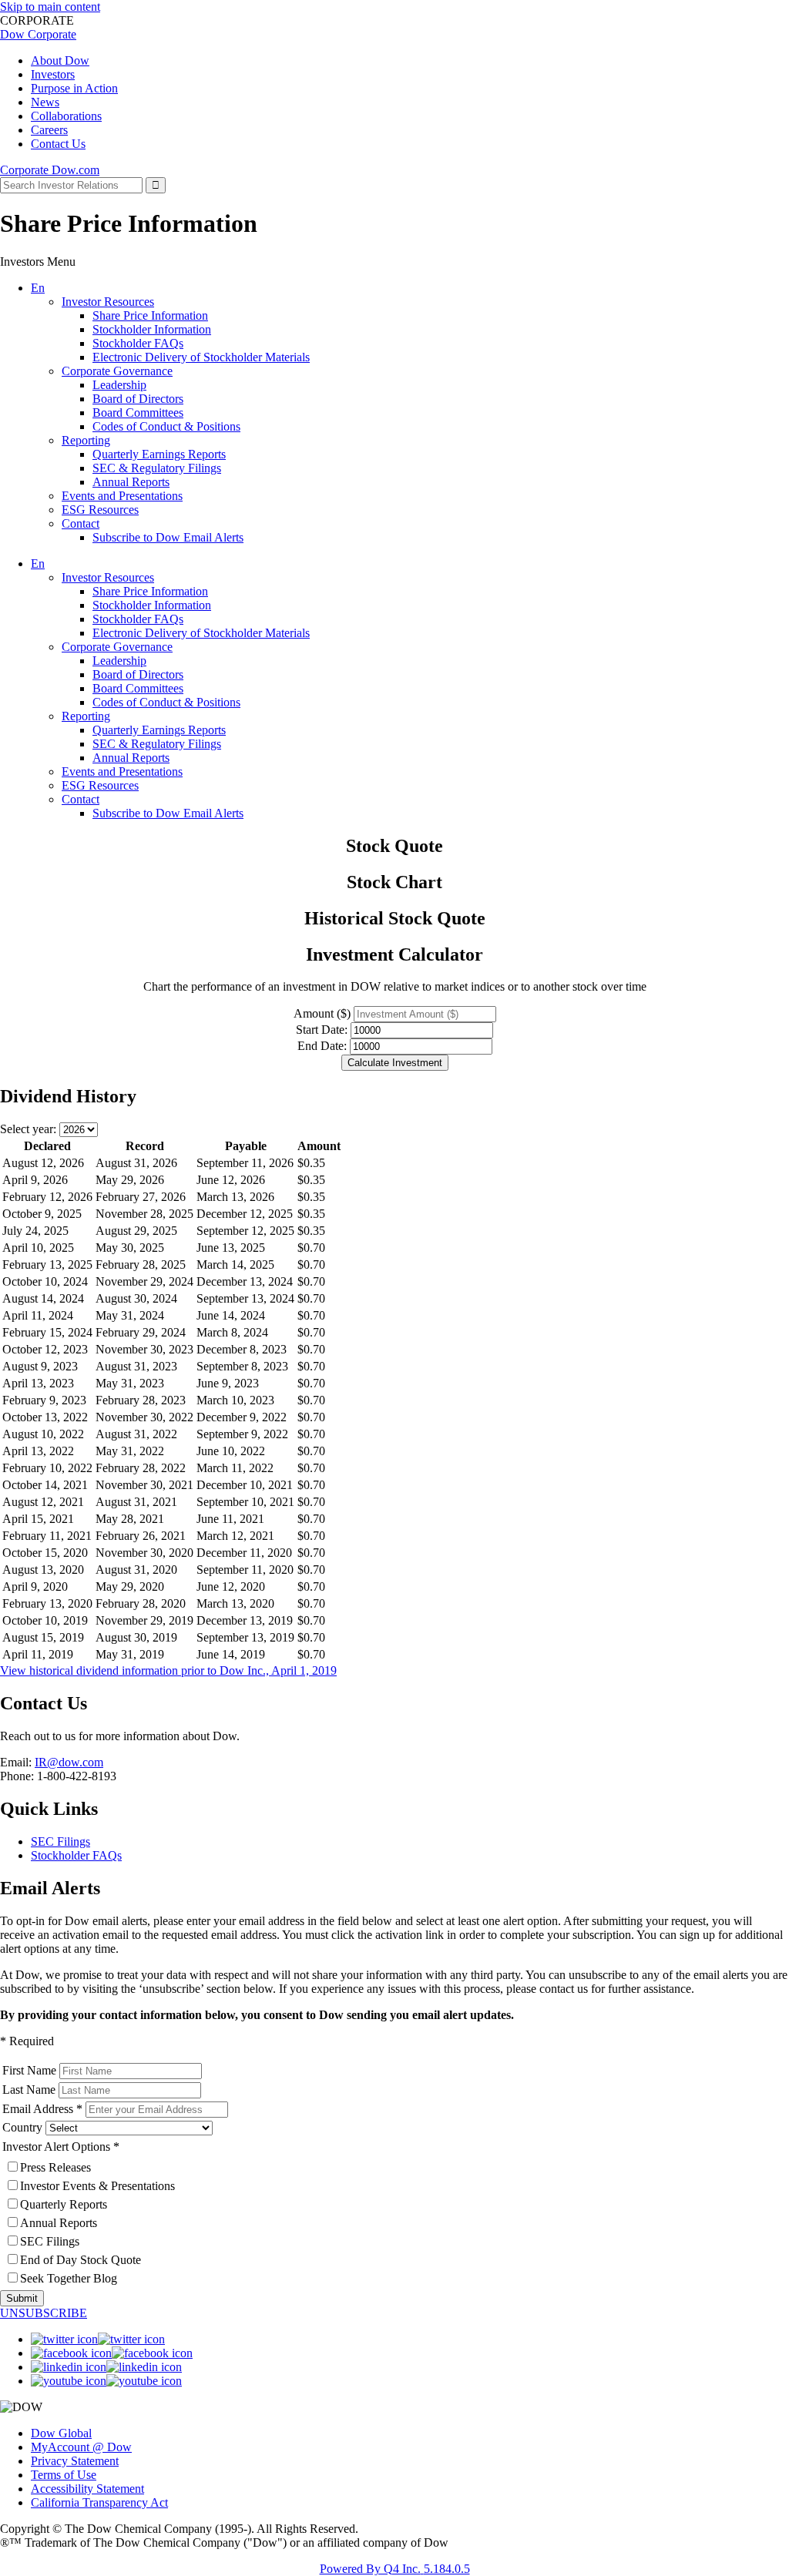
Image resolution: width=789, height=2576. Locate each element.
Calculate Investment (395, 1063)
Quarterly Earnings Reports (159, 454)
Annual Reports (131, 482)
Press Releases (55, 2167)
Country (22, 2127)
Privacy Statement (75, 2461)
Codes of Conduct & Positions (166, 426)
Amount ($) (322, 1013)
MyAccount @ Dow (81, 2447)
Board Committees (138, 413)
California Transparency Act (99, 2502)
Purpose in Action (74, 88)
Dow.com (76, 170)
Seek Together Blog (69, 2278)
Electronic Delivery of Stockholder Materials (201, 357)
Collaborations (66, 116)
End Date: (322, 1046)
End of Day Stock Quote (81, 2260)
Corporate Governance (117, 371)
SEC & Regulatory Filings (157, 468)
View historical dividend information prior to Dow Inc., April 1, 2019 (168, 1670)
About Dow (60, 60)
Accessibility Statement (87, 2489)
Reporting (86, 440)
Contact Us (58, 144)
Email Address (38, 2109)
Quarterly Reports (64, 2204)
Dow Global (61, 2433)
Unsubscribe (44, 2313)
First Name (29, 2070)
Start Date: (322, 1030)
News (45, 102)
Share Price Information (150, 315)
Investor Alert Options (56, 2147)
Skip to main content (50, 7)
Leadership (119, 385)
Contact (81, 523)
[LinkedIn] (106, 2367)
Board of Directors (138, 399)
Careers (49, 130)
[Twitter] (98, 2339)
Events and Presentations (122, 496)
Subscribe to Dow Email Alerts (168, 537)
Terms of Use (64, 2475)
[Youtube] (106, 2381)
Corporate (26, 170)
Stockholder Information (152, 329)
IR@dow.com (69, 1762)
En (38, 288)
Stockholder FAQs (138, 343)
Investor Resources (108, 302)
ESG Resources (100, 510)
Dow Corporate (38, 34)
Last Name (29, 2090)
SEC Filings (60, 1841)
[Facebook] (112, 2353)
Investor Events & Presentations (97, 2186)
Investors (53, 74)
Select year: (28, 1129)
